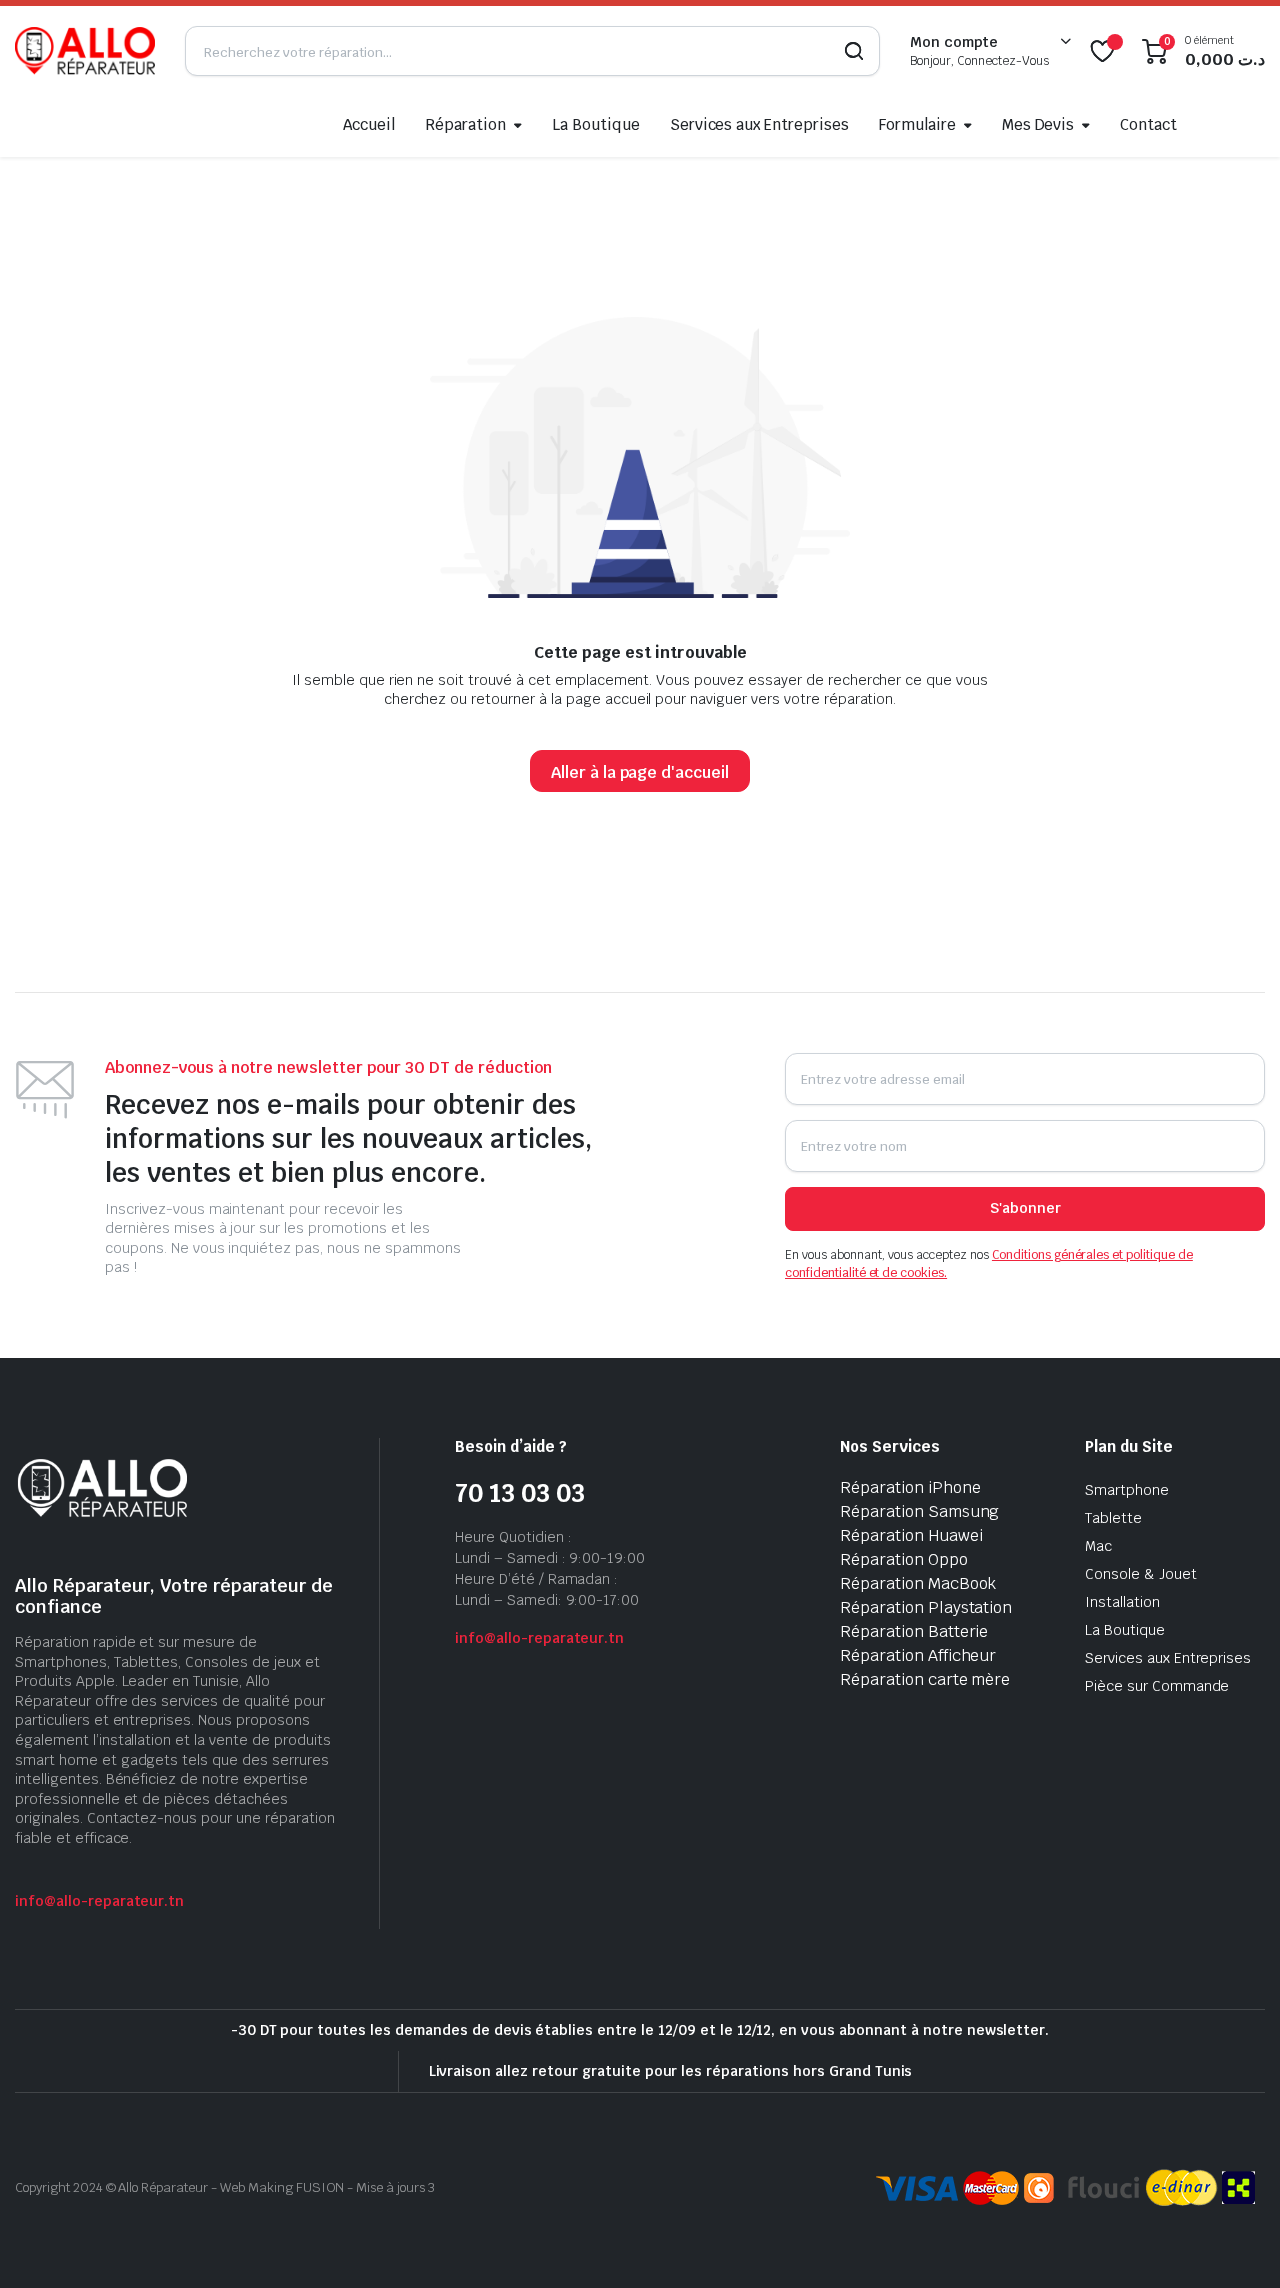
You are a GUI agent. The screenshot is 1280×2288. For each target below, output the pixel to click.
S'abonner (1025, 1208)
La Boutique (596, 124)
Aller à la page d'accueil (640, 772)
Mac (1098, 1546)
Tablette (1113, 1518)
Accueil (369, 124)
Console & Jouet (1141, 1574)
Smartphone (1127, 1490)
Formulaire (917, 124)
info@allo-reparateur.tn (99, 1901)
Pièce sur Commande (1157, 1686)
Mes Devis (1038, 124)
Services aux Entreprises (759, 124)
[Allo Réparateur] (85, 50)
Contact (1148, 124)
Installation (1122, 1602)
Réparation (465, 124)
